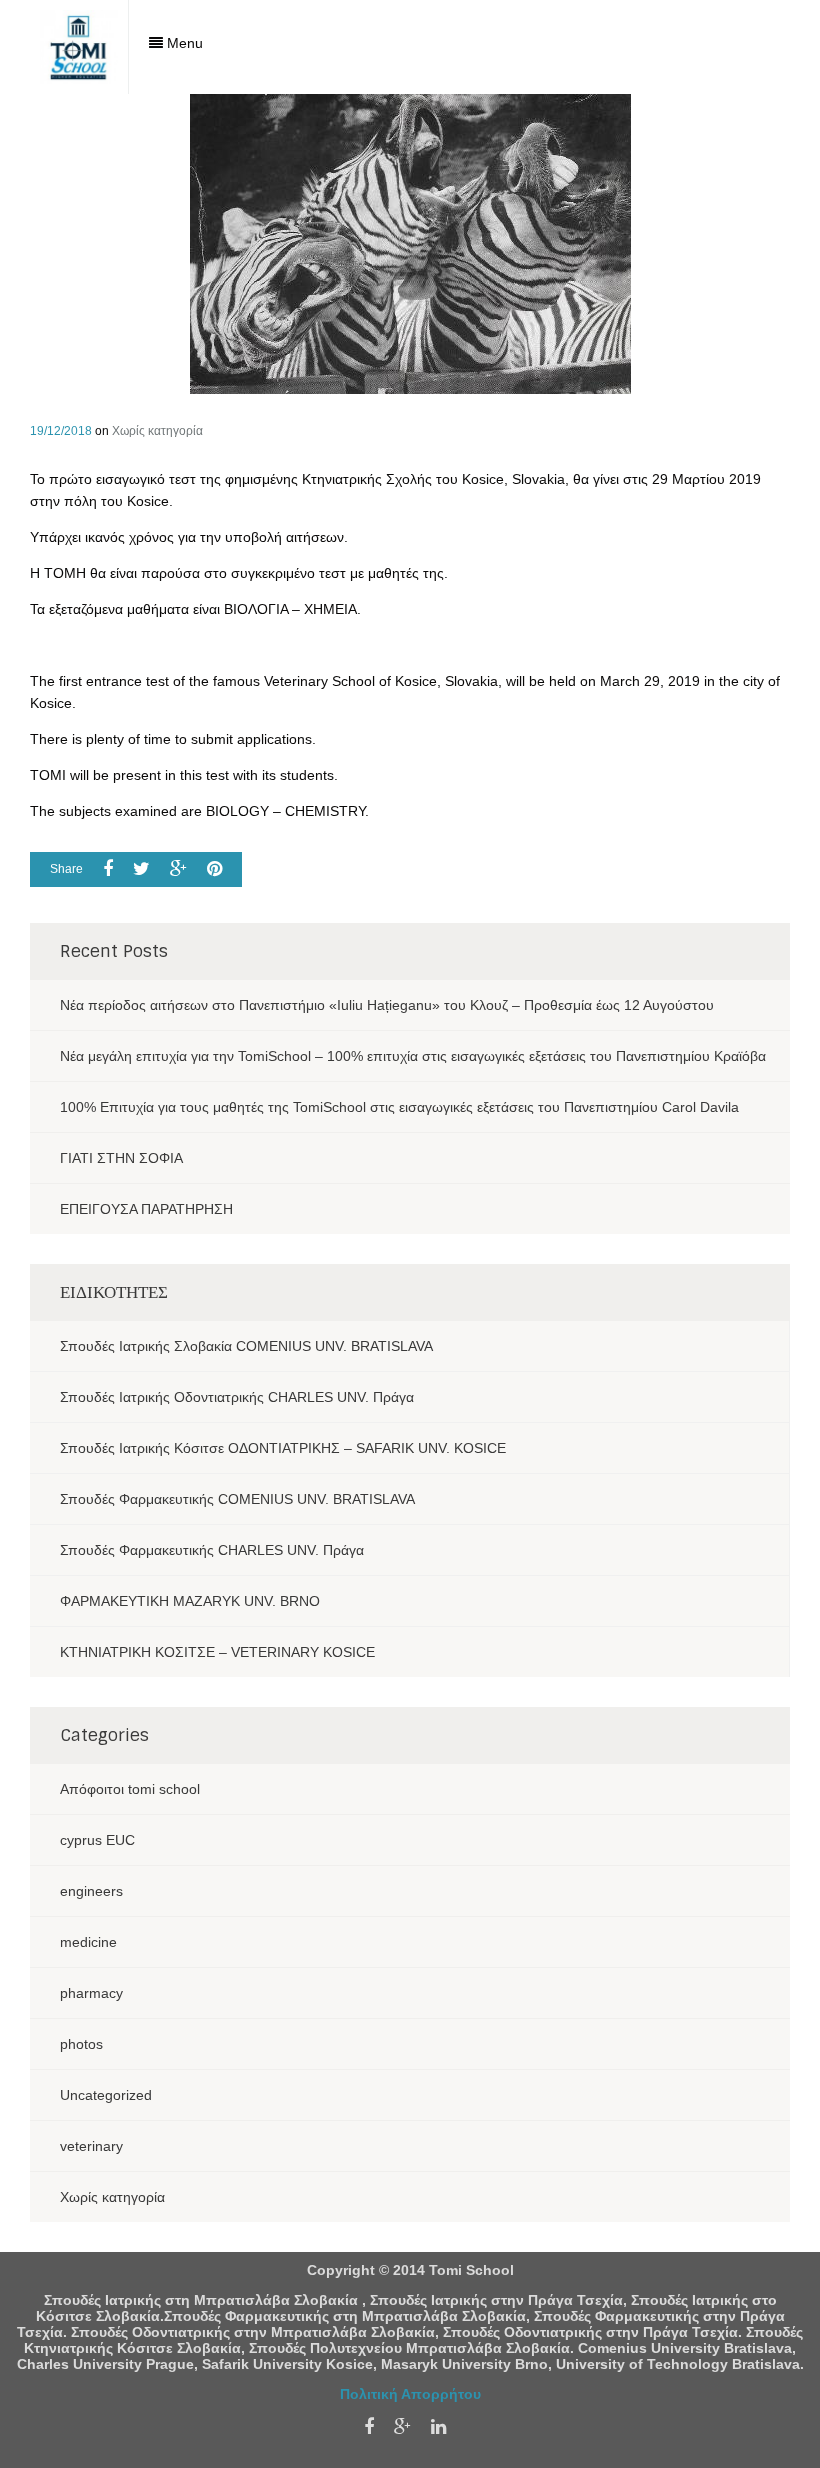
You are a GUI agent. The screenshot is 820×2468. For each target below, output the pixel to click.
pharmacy (91, 1993)
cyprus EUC (97, 1840)
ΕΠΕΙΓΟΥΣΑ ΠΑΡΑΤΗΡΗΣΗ (146, 1209)
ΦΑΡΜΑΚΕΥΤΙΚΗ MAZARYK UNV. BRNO (190, 1601)
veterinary (91, 2146)
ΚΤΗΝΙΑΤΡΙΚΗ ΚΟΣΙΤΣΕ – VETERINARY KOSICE (217, 1652)
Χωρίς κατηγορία (157, 431)
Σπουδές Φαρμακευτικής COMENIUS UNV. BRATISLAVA (237, 1499)
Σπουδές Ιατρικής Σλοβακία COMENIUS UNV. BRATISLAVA (246, 1346)
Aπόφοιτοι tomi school (130, 1789)
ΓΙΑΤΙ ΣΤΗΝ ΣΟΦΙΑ (121, 1158)
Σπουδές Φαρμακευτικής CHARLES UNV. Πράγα (212, 1550)
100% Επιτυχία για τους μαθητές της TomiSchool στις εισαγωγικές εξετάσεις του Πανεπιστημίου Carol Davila (399, 1107)
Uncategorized (106, 2095)
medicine (88, 1942)
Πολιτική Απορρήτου (410, 2394)
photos (81, 2044)
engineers (91, 1891)
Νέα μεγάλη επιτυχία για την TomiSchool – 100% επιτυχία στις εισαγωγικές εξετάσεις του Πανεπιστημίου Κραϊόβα (413, 1056)
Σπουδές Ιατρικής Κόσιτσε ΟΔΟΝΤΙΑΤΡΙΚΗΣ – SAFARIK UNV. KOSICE (283, 1448)
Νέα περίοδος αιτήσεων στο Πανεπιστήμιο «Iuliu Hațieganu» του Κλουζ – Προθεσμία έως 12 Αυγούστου (387, 1005)
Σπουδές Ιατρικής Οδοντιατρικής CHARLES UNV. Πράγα (237, 1397)
